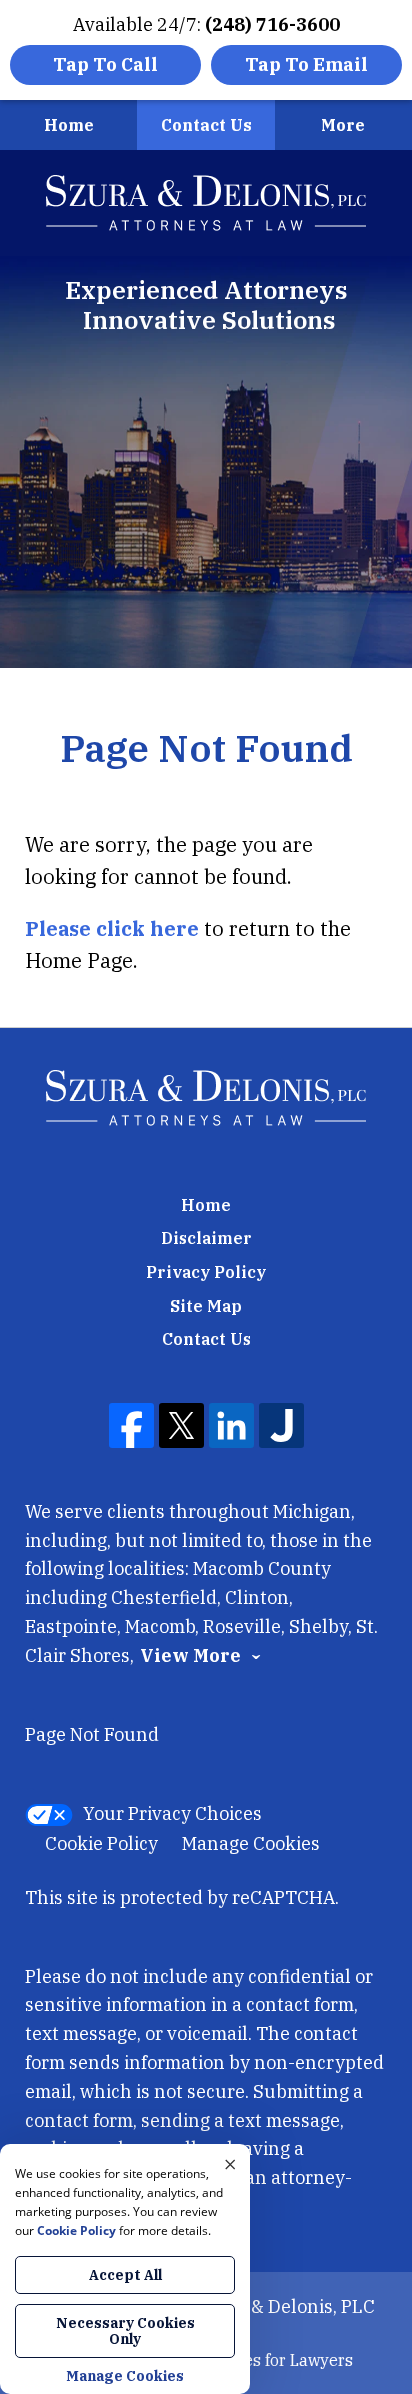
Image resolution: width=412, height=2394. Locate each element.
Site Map (206, 1306)
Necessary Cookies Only (125, 2331)
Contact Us (206, 125)
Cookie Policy (101, 1843)
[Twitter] (181, 1425)
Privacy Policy (206, 1272)
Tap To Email (306, 64)
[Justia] (281, 1425)
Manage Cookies (251, 1843)
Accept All (125, 2275)
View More (190, 1656)
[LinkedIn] (231, 1425)
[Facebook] (131, 1425)
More (343, 125)
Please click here (112, 928)
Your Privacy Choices (172, 1813)
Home (69, 125)
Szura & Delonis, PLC (286, 2306)
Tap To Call (105, 64)
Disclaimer (206, 1238)
